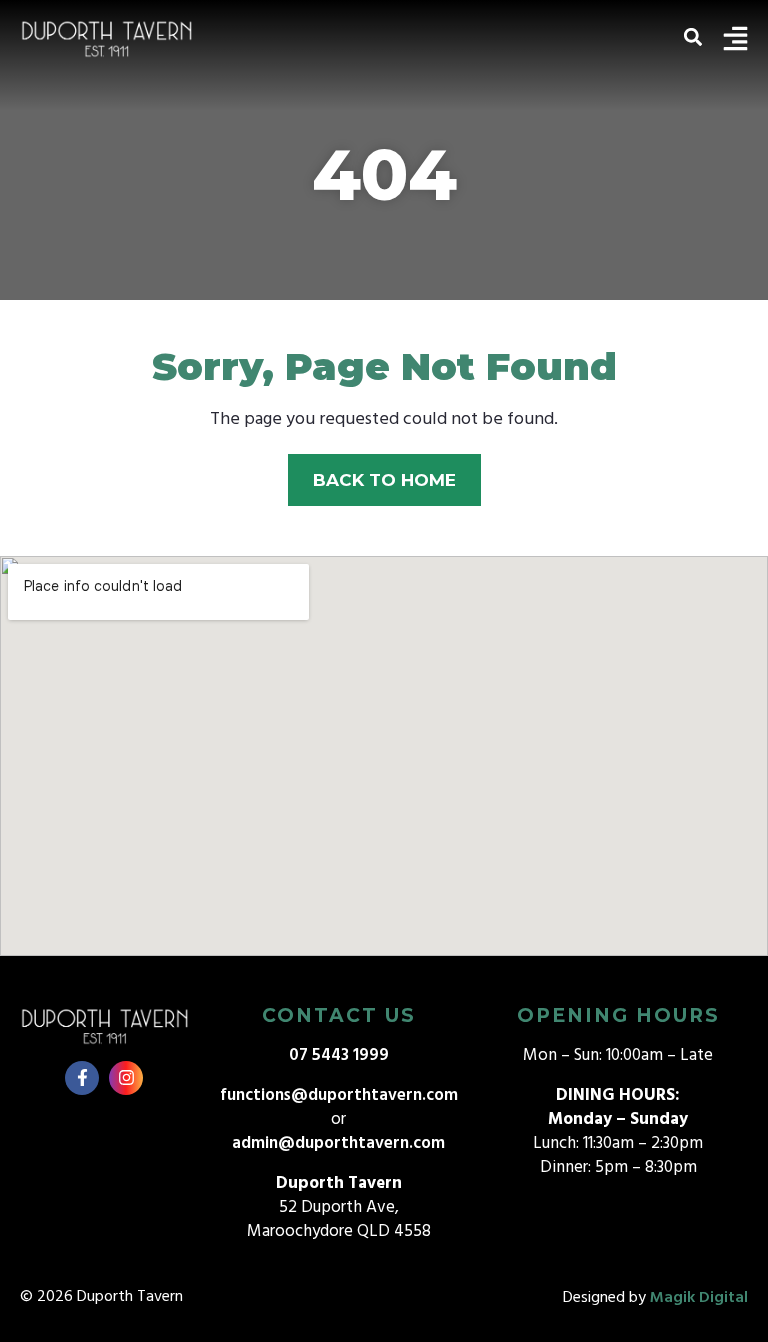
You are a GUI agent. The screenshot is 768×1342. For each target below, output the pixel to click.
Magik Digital (699, 1298)
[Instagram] (126, 1078)
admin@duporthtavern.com (338, 1143)
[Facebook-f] (82, 1078)
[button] (692, 36)
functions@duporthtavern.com (339, 1095)
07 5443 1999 (339, 1055)
